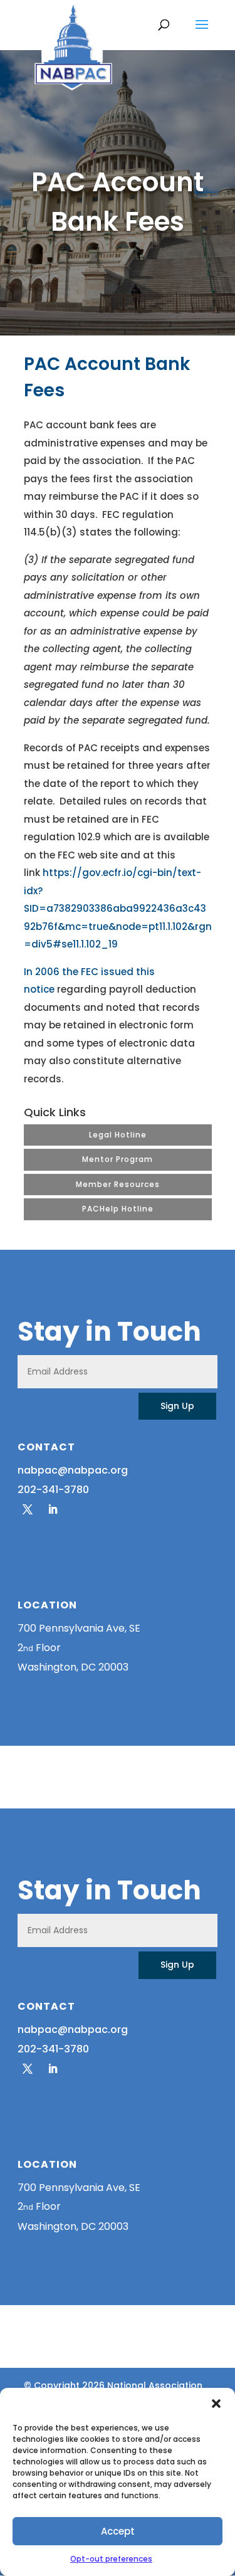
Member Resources (118, 1184)
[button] (216, 2404)
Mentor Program (118, 1159)
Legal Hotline (118, 1135)
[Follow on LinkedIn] (53, 1509)
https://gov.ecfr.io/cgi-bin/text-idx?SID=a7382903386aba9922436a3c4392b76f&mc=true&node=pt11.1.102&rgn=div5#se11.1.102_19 (118, 908)
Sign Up (177, 1406)
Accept (118, 2531)
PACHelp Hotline (118, 1209)
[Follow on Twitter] (28, 1509)
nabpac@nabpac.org (73, 1470)
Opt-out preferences (111, 2559)
